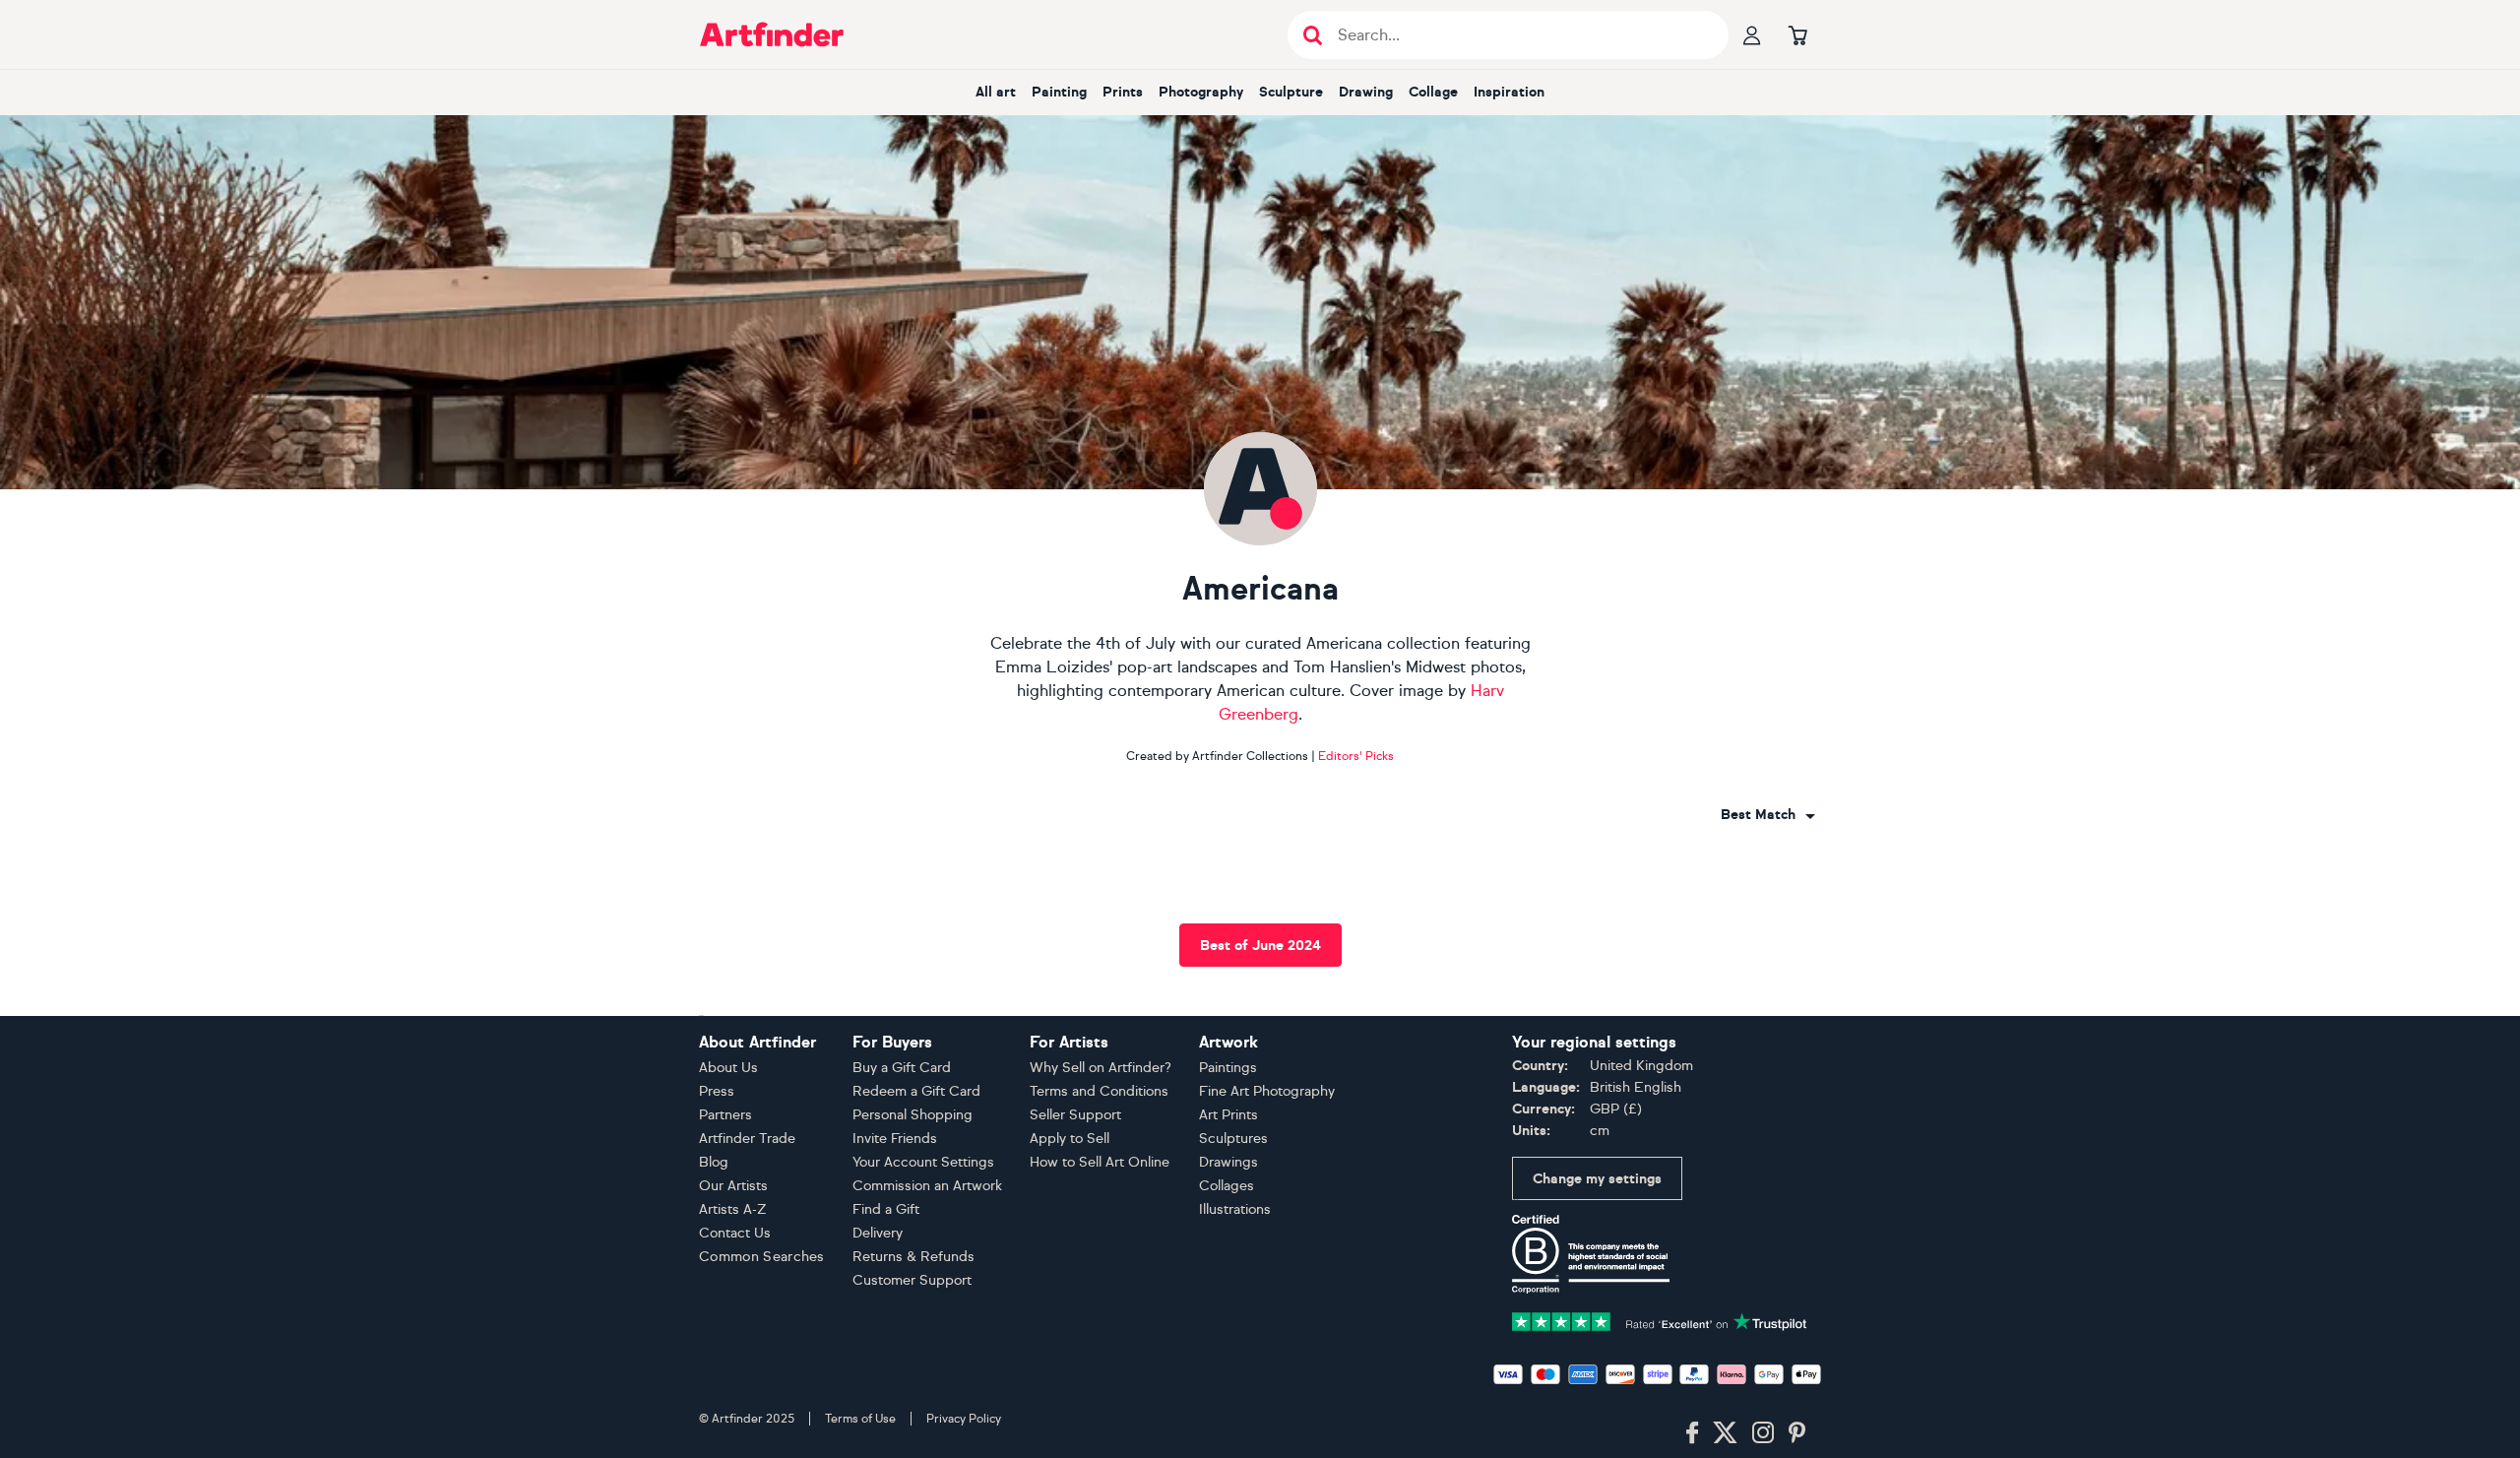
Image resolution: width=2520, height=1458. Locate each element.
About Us (728, 1068)
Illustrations (1235, 1209)
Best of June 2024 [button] (1260, 946)
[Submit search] (1313, 35)
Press (717, 1091)
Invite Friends (895, 1139)
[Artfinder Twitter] (1725, 1433)
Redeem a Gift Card (916, 1091)
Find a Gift (886, 1209)
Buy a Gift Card (902, 1068)
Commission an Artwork (927, 1186)
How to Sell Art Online (1100, 1162)
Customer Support (912, 1280)
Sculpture (1291, 92)
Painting (1059, 92)
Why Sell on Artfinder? (1101, 1068)
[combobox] (1768, 815)
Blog (714, 1162)
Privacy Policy (964, 1419)
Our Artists (733, 1186)
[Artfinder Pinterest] (1797, 1433)
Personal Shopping (913, 1115)
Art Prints (1228, 1115)
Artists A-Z (733, 1209)
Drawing (1366, 92)
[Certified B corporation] (1591, 1253)
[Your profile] (1752, 34)
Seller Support (1075, 1115)
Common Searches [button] (762, 1257)
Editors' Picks (1356, 756)
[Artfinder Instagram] (1763, 1433)
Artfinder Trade (747, 1139)
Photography (1201, 92)
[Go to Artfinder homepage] (772, 34)
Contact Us (735, 1233)
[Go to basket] (1797, 34)
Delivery (878, 1233)
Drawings (1228, 1162)
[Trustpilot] (1660, 1320)
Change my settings (1597, 1179)
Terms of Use (860, 1419)
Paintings (1228, 1068)
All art (996, 92)
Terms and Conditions (1099, 1091)
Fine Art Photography (1267, 1091)
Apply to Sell (1070, 1139)
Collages (1227, 1186)
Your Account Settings (923, 1162)
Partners (725, 1115)
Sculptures (1233, 1139)
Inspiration (1509, 92)
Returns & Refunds (913, 1257)
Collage (1433, 92)
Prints (1123, 92)
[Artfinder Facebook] (1692, 1433)
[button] (1768, 815)
